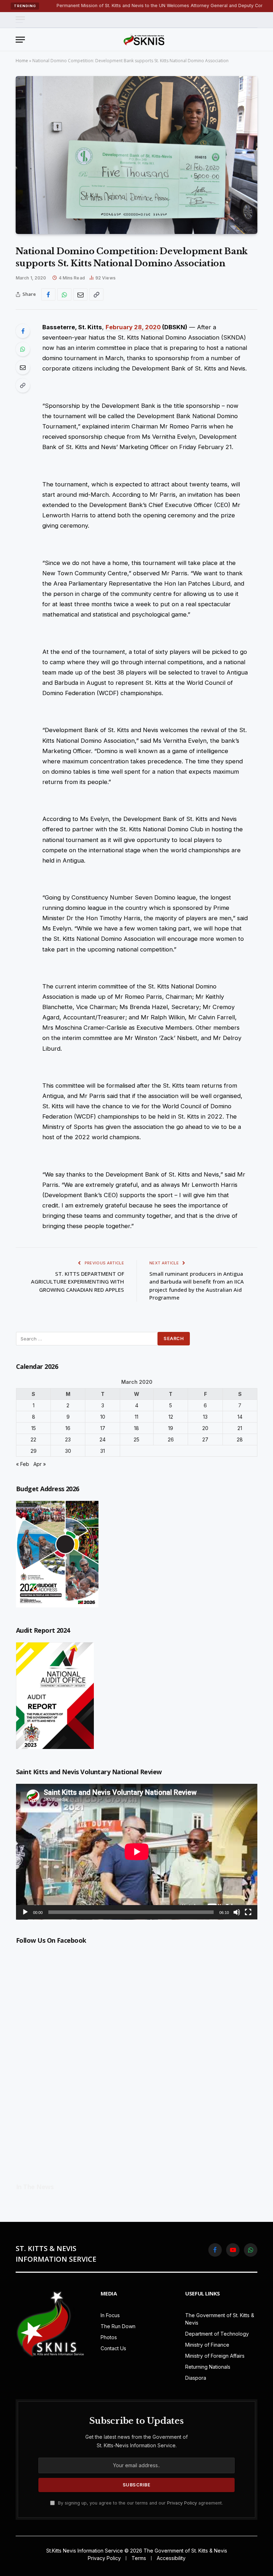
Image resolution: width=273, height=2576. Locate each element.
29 (34, 1451)
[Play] (25, 1912)
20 (205, 1428)
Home (22, 61)
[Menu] (20, 20)
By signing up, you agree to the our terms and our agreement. (140, 2503)
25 (136, 1439)
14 (240, 1417)
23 (68, 1439)
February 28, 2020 (133, 327)
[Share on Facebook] (48, 294)
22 (33, 1439)
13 (205, 1417)
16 (68, 1428)
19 (171, 1428)
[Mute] (237, 1912)
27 (205, 1439)
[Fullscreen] (248, 1912)
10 (103, 1417)
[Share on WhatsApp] (64, 294)
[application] (137, 1852)
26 (171, 1439)
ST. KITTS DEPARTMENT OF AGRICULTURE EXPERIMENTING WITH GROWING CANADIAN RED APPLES (77, 1282)
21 (240, 1428)
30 (68, 1451)
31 (103, 1451)
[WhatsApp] (23, 349)
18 (136, 1428)
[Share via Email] (80, 294)
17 (103, 1428)
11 (136, 1417)
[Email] (23, 367)
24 (103, 1439)
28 (240, 1439)
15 (34, 1428)
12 (171, 1417)
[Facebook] (23, 331)
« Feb (23, 1464)
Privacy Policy (182, 2503)
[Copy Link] (96, 294)
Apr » (40, 1464)
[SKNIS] (144, 39)
